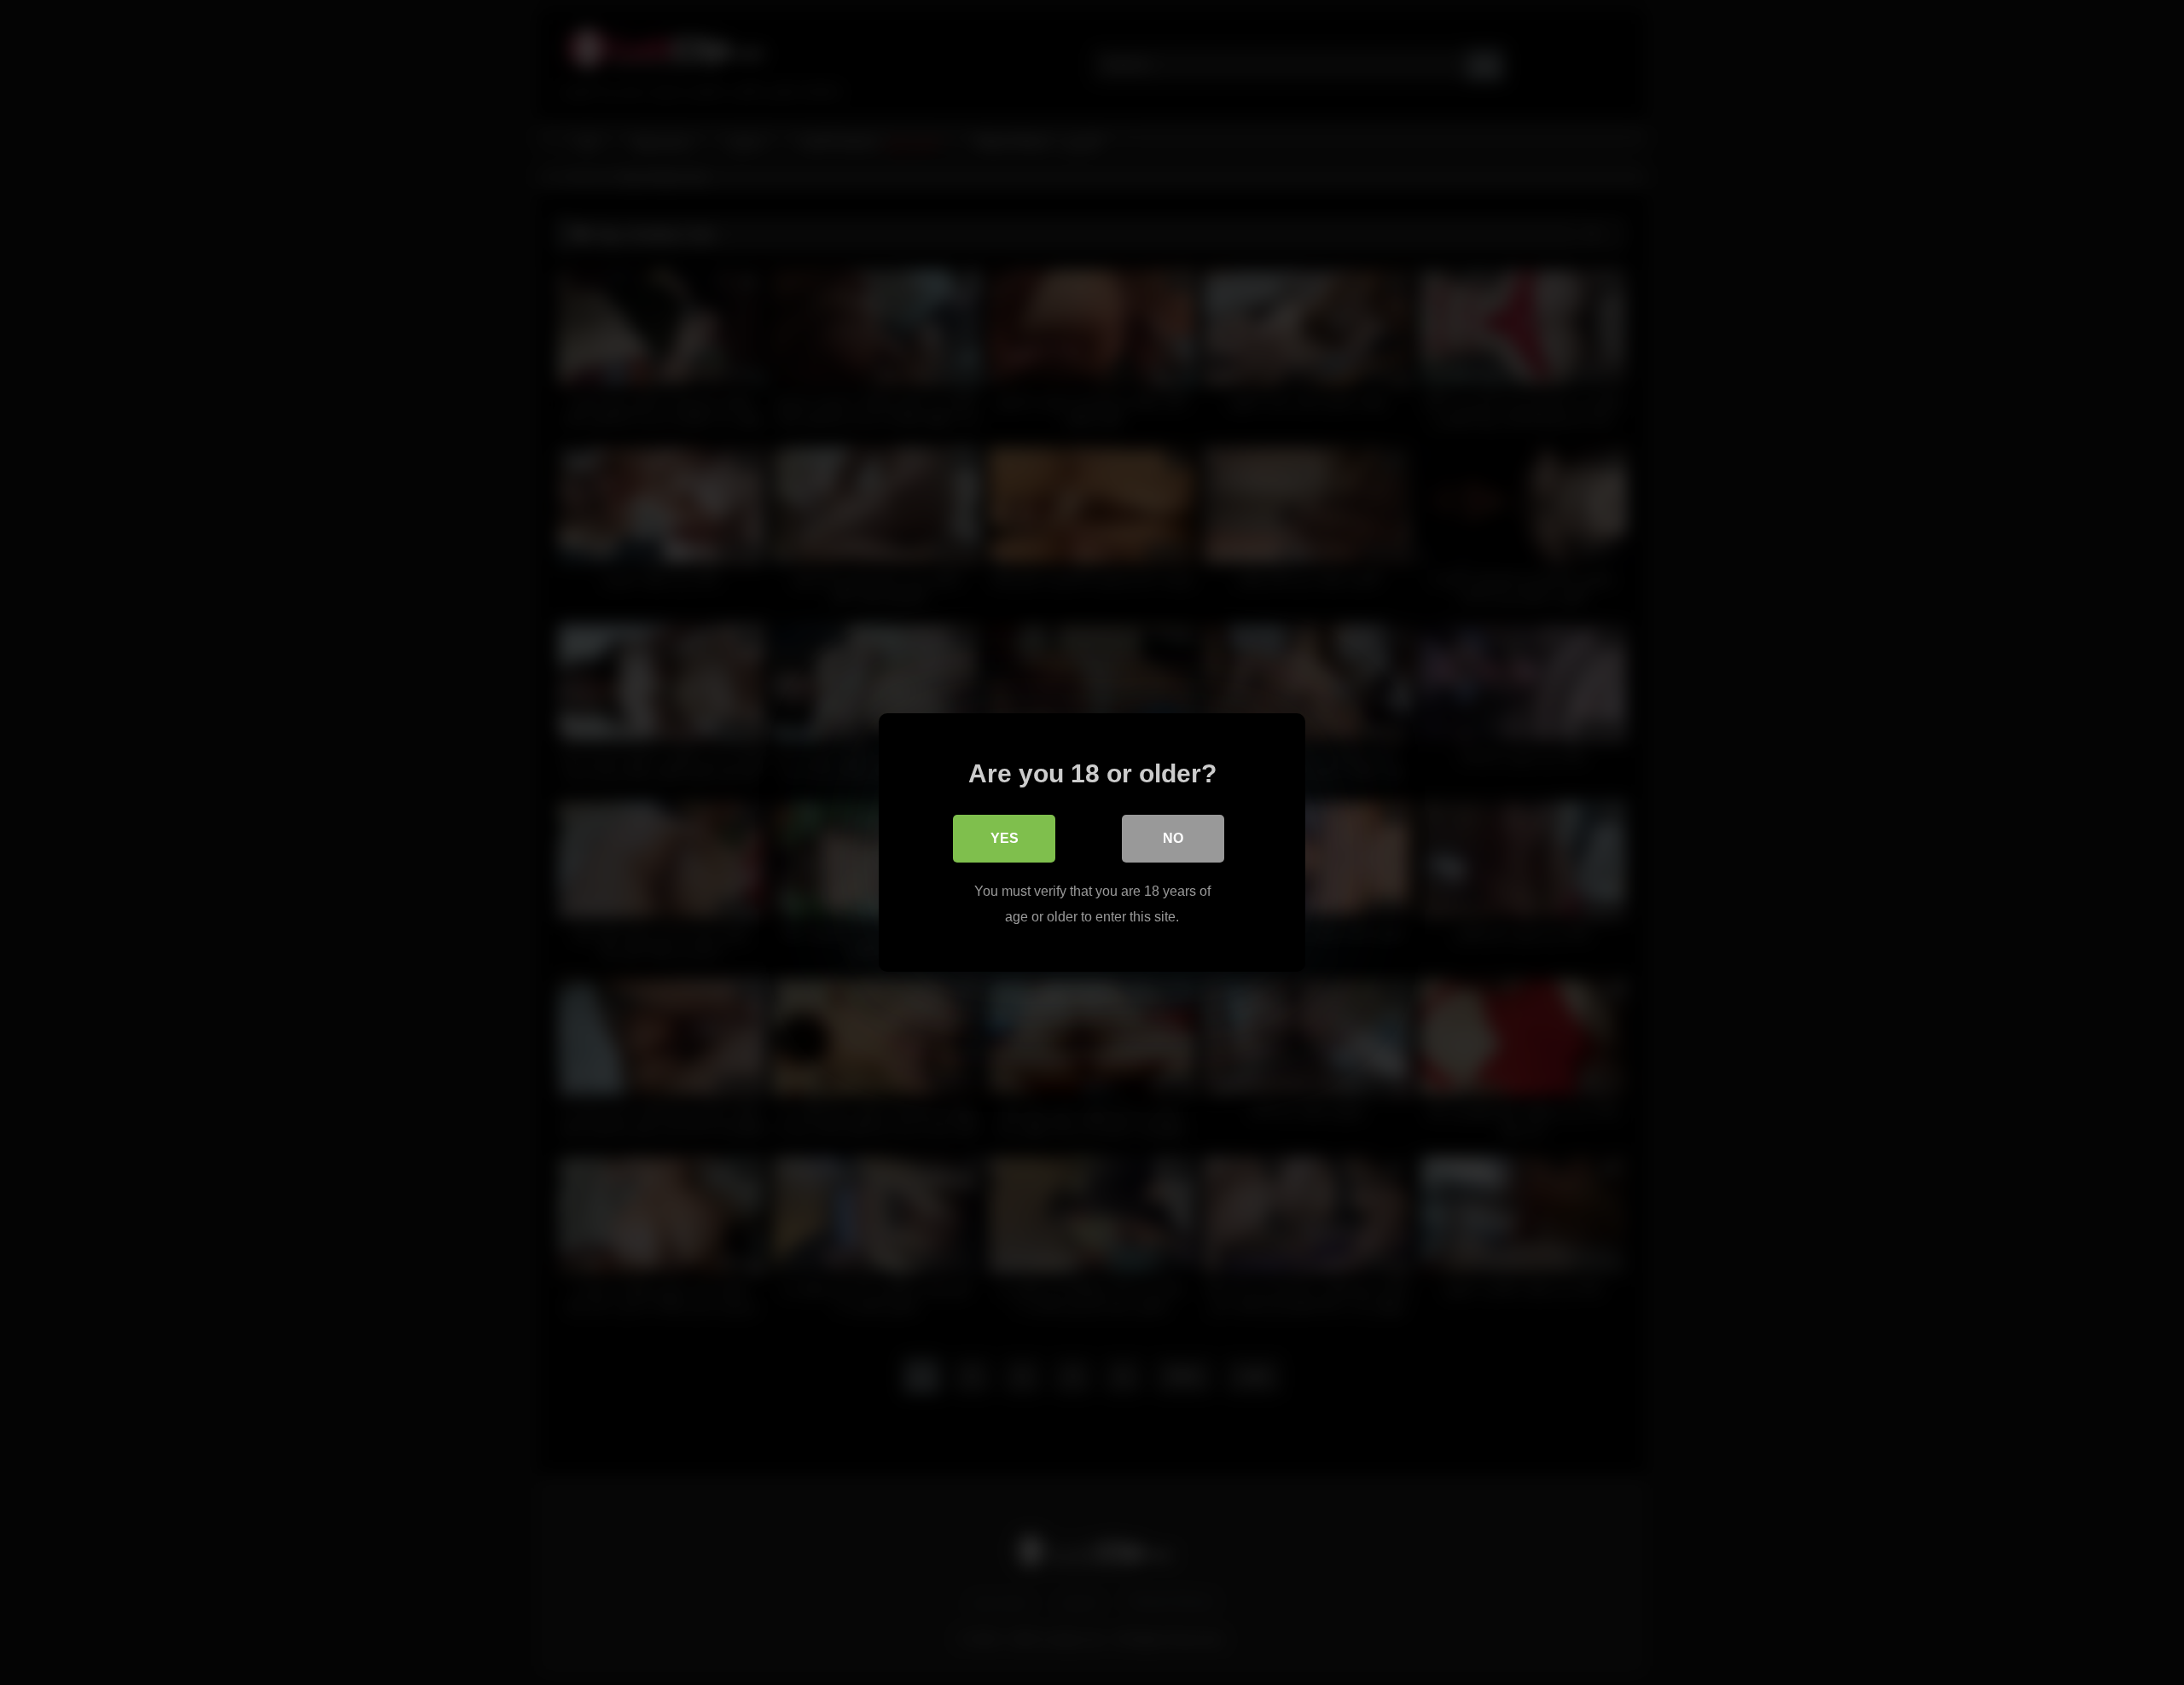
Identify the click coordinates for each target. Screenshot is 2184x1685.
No (1173, 838)
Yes (1005, 838)
